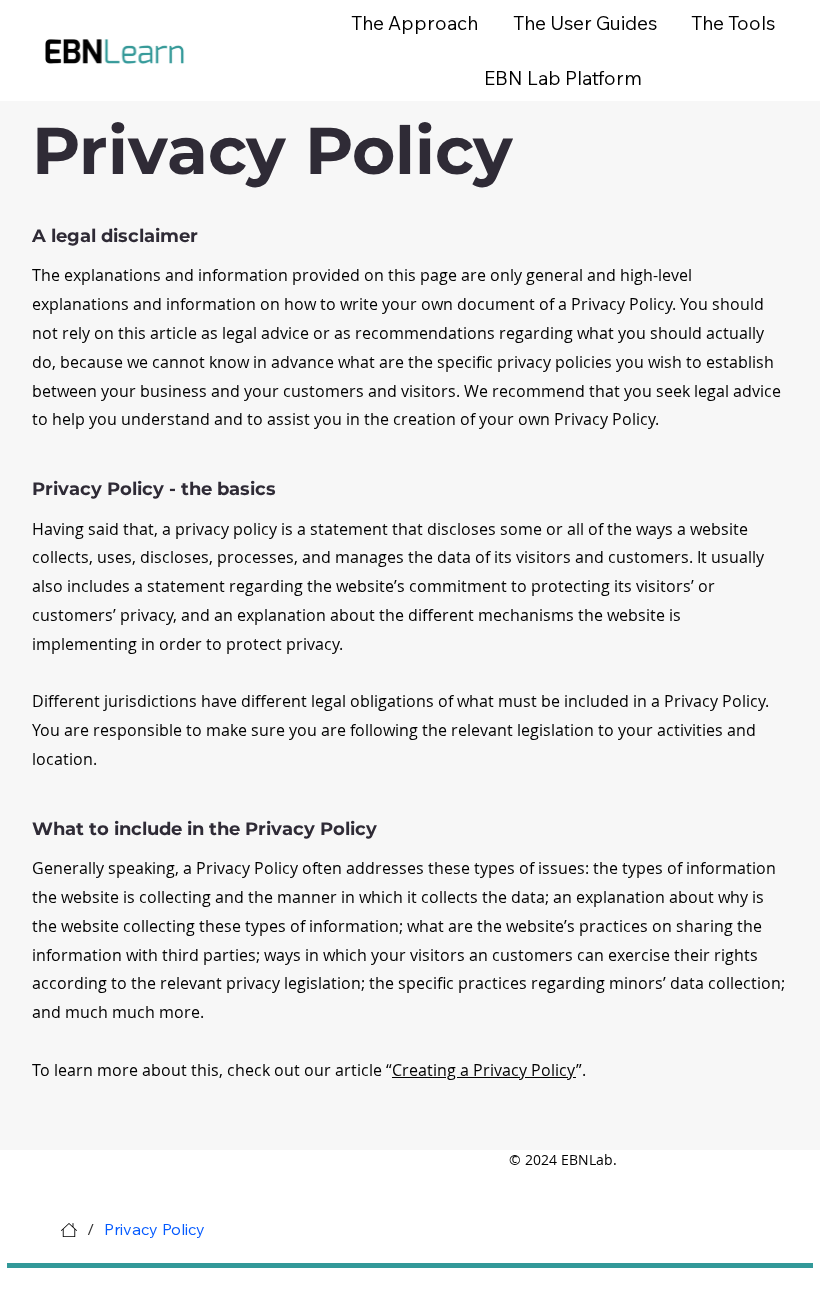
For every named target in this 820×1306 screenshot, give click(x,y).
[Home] (69, 1230)
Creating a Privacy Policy (484, 1070)
